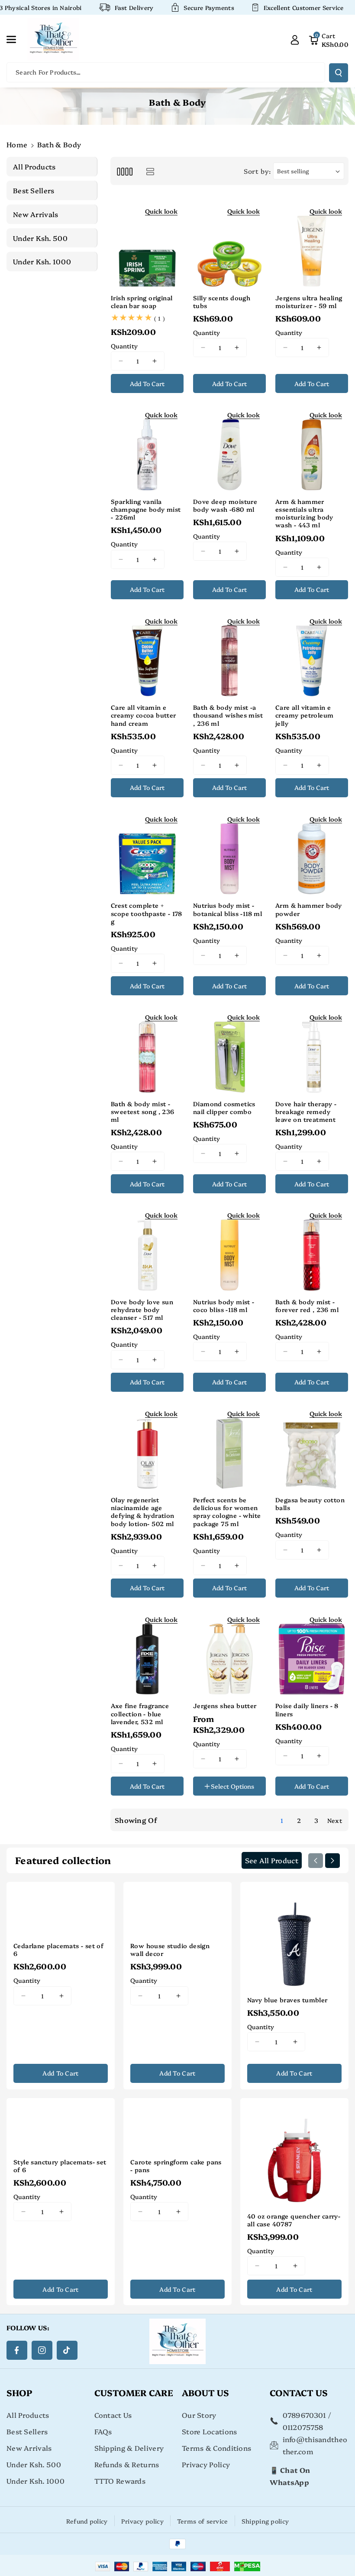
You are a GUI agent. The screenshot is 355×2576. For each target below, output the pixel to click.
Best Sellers (27, 2431)
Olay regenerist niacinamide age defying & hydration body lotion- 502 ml (143, 1512)
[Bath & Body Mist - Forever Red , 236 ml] (312, 1248)
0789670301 (305, 2415)
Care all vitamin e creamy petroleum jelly (304, 715)
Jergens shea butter (225, 1705)
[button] (16, 39)
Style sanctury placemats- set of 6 (60, 2166)
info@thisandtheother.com (315, 2445)
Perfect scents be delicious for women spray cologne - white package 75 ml (227, 1512)
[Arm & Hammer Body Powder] (312, 852)
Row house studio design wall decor (170, 1949)
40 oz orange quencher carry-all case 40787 (294, 2220)
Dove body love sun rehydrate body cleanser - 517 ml (142, 1310)
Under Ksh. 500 (34, 2464)
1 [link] (282, 1820)
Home (17, 144)
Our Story (199, 2415)
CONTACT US (299, 2392)
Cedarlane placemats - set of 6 (58, 1949)
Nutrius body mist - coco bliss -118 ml (224, 1306)
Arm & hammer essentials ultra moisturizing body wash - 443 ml (304, 513)
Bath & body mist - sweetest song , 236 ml (143, 1112)
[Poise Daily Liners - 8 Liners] (312, 1652)
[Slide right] (332, 1861)
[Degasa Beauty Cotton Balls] (312, 1446)
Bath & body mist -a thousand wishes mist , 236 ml (228, 715)
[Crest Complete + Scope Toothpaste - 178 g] (147, 852)
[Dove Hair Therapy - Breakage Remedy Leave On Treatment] (312, 1050)
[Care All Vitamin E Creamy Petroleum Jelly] (312, 654)
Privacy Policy (206, 2464)
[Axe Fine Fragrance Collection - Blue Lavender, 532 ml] (147, 1652)
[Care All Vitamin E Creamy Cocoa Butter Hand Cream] (147, 654)
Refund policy (87, 2521)
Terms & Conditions (216, 2448)
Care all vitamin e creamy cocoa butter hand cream (144, 715)
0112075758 (303, 2427)
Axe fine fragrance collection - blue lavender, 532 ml (140, 1714)
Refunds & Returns (127, 2464)
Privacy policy (142, 2521)
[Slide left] (316, 1861)
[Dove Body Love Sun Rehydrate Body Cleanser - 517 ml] (147, 1248)
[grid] (124, 171)
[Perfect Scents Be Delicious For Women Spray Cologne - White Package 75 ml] (229, 1446)
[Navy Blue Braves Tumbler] (294, 1936)
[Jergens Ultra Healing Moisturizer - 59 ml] (312, 244)
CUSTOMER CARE (134, 2392)
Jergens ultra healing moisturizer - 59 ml (309, 302)
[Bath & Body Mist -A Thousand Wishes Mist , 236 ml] (229, 654)
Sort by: (257, 171)
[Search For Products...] (339, 73)
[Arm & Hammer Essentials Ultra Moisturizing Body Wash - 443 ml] (312, 448)
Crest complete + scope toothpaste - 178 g (147, 913)
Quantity (124, 346)
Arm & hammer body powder (309, 909)
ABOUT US (205, 2392)
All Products (28, 2415)
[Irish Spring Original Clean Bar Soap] (147, 244)
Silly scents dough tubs (222, 302)
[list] (150, 171)
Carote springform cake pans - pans (176, 2166)
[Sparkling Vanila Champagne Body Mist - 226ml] (147, 448)
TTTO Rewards (120, 2481)
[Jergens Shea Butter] (229, 1652)
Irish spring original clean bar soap (142, 302)
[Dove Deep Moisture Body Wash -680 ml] (229, 448)
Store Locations (210, 2431)
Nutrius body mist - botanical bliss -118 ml (228, 909)
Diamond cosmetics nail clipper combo (224, 1108)
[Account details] (295, 39)
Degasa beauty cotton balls (310, 1504)
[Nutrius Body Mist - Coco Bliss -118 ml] (229, 1248)
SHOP (19, 2392)
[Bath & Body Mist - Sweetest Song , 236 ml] (147, 1050)
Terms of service (203, 2521)
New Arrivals (29, 2448)
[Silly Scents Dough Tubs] (229, 244)
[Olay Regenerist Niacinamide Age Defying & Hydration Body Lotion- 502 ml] (147, 1446)
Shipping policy (265, 2521)
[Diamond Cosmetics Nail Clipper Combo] (229, 1050)
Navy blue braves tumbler (287, 2000)
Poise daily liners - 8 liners (307, 1709)
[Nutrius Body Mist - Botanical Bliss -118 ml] (229, 852)
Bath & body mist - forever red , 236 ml (307, 1306)
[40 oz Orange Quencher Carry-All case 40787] (294, 2152)
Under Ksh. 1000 (36, 2481)
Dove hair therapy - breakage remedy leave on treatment (306, 1112)
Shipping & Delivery (129, 2448)
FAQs (103, 2431)
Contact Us (113, 2415)
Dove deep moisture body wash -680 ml (225, 505)
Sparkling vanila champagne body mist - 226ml (146, 509)
